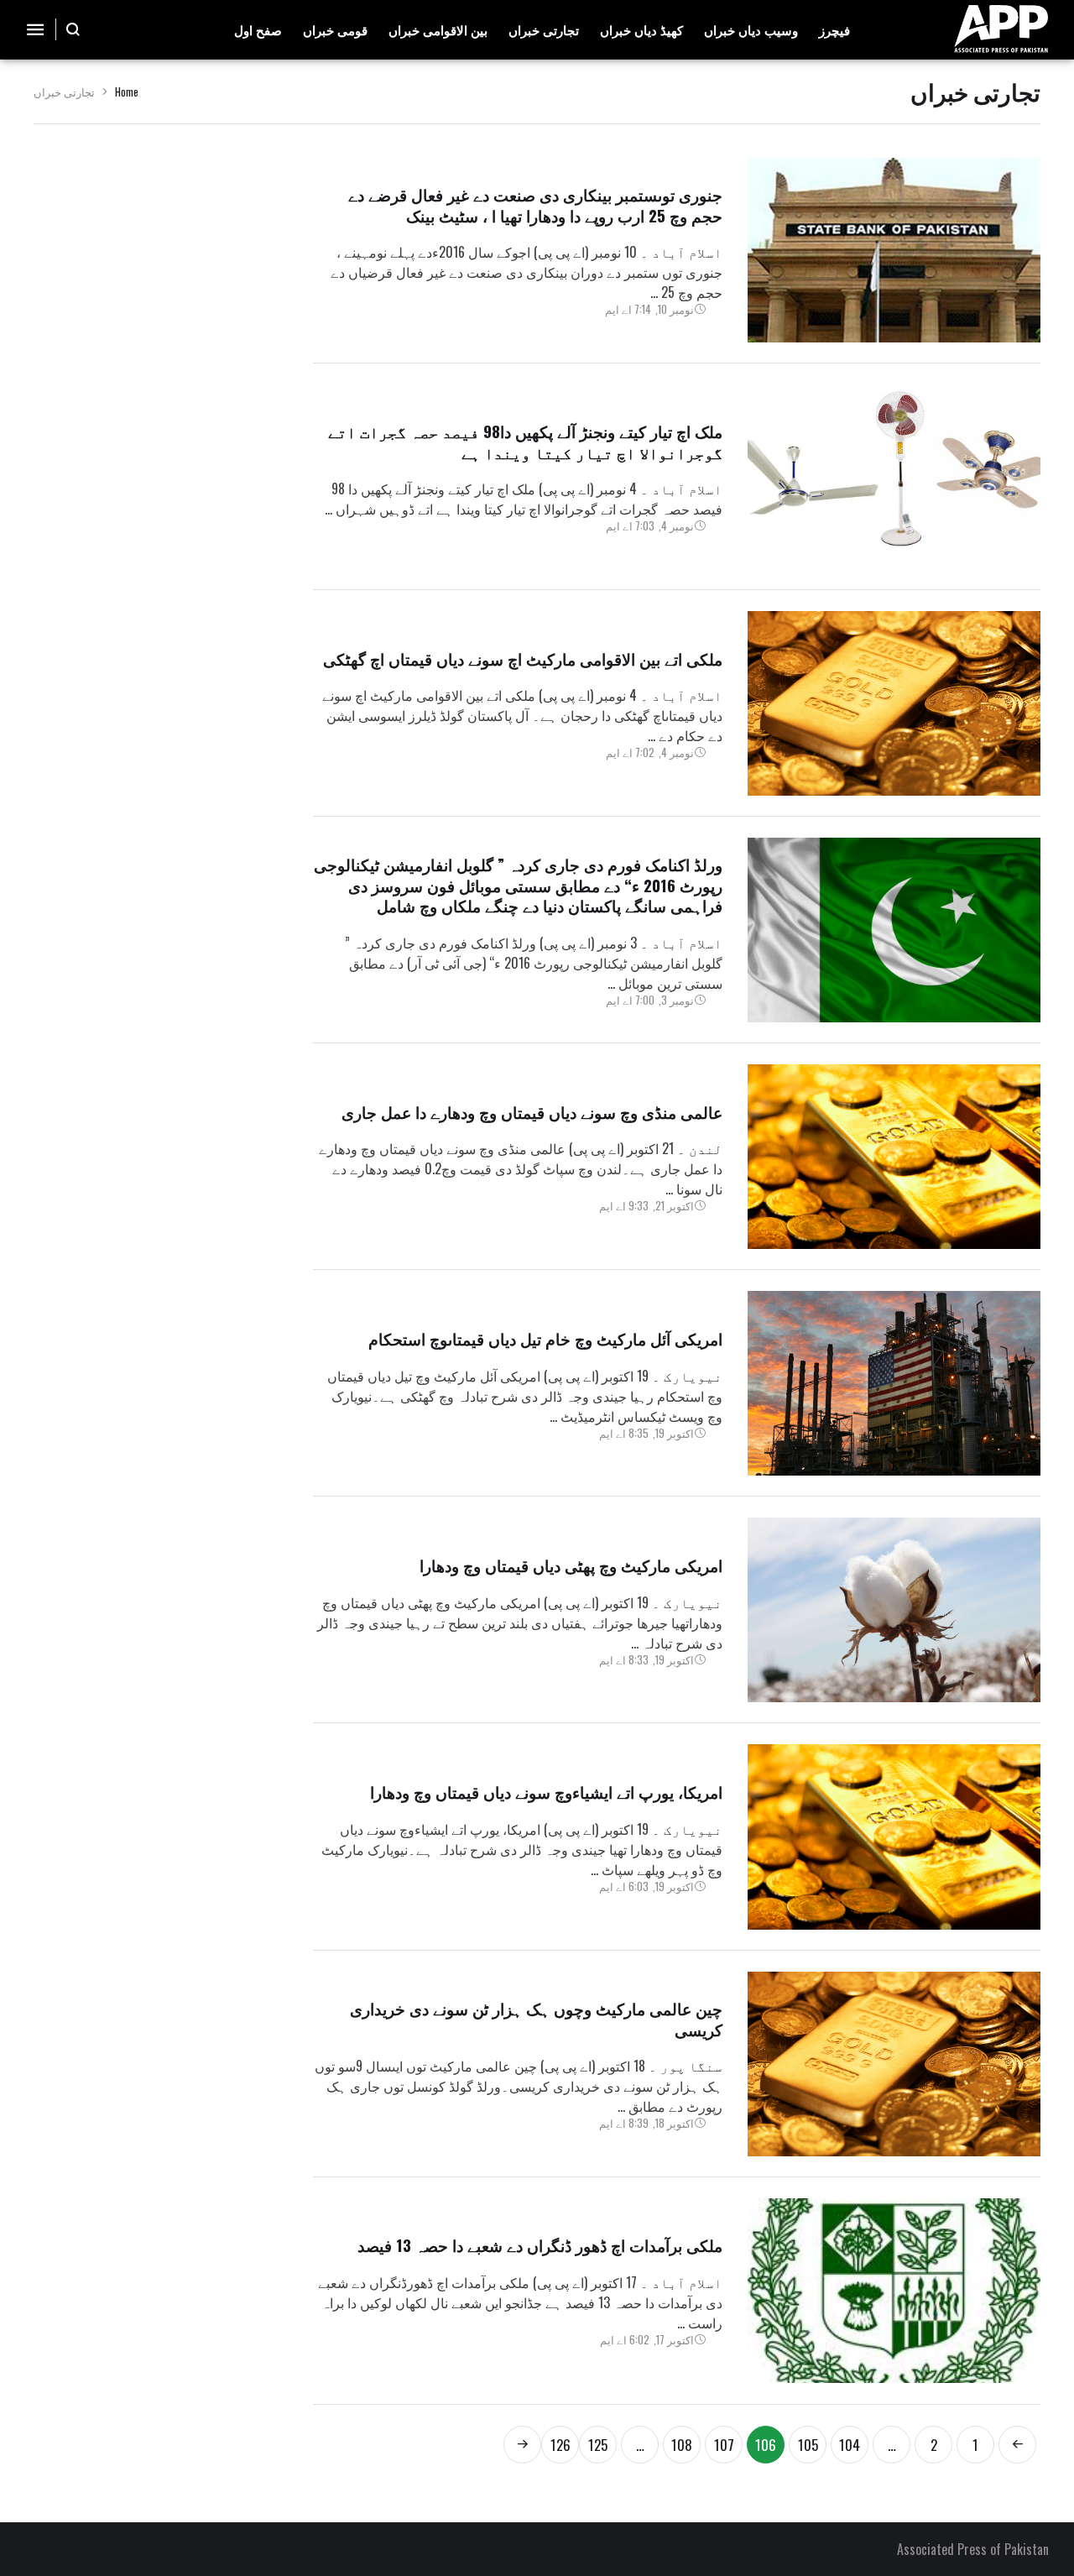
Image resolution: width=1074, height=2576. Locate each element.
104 (850, 2445)
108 (682, 2445)
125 (598, 2445)
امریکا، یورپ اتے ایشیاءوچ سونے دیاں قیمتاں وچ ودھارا (546, 1791)
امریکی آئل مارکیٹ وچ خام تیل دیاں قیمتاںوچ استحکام (545, 1338)
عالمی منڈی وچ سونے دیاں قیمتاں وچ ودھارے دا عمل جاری (532, 1111)
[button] (73, 29)
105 (808, 2445)
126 (560, 2445)
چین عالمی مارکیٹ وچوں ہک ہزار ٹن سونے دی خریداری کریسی (536, 2018)
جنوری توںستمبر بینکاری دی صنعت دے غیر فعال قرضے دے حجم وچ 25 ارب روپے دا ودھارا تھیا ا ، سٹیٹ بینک (535, 204)
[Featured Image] (894, 250)
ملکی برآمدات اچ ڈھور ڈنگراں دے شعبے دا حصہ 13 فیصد (540, 2244)
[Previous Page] (1017, 2445)
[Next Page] (522, 2445)
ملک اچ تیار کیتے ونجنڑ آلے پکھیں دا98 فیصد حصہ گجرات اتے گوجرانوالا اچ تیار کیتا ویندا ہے (525, 441)
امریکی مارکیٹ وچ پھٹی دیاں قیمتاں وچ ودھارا (571, 1565)
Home (127, 91)
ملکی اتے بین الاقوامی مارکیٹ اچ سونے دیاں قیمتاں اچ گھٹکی (523, 658)
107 (724, 2445)
